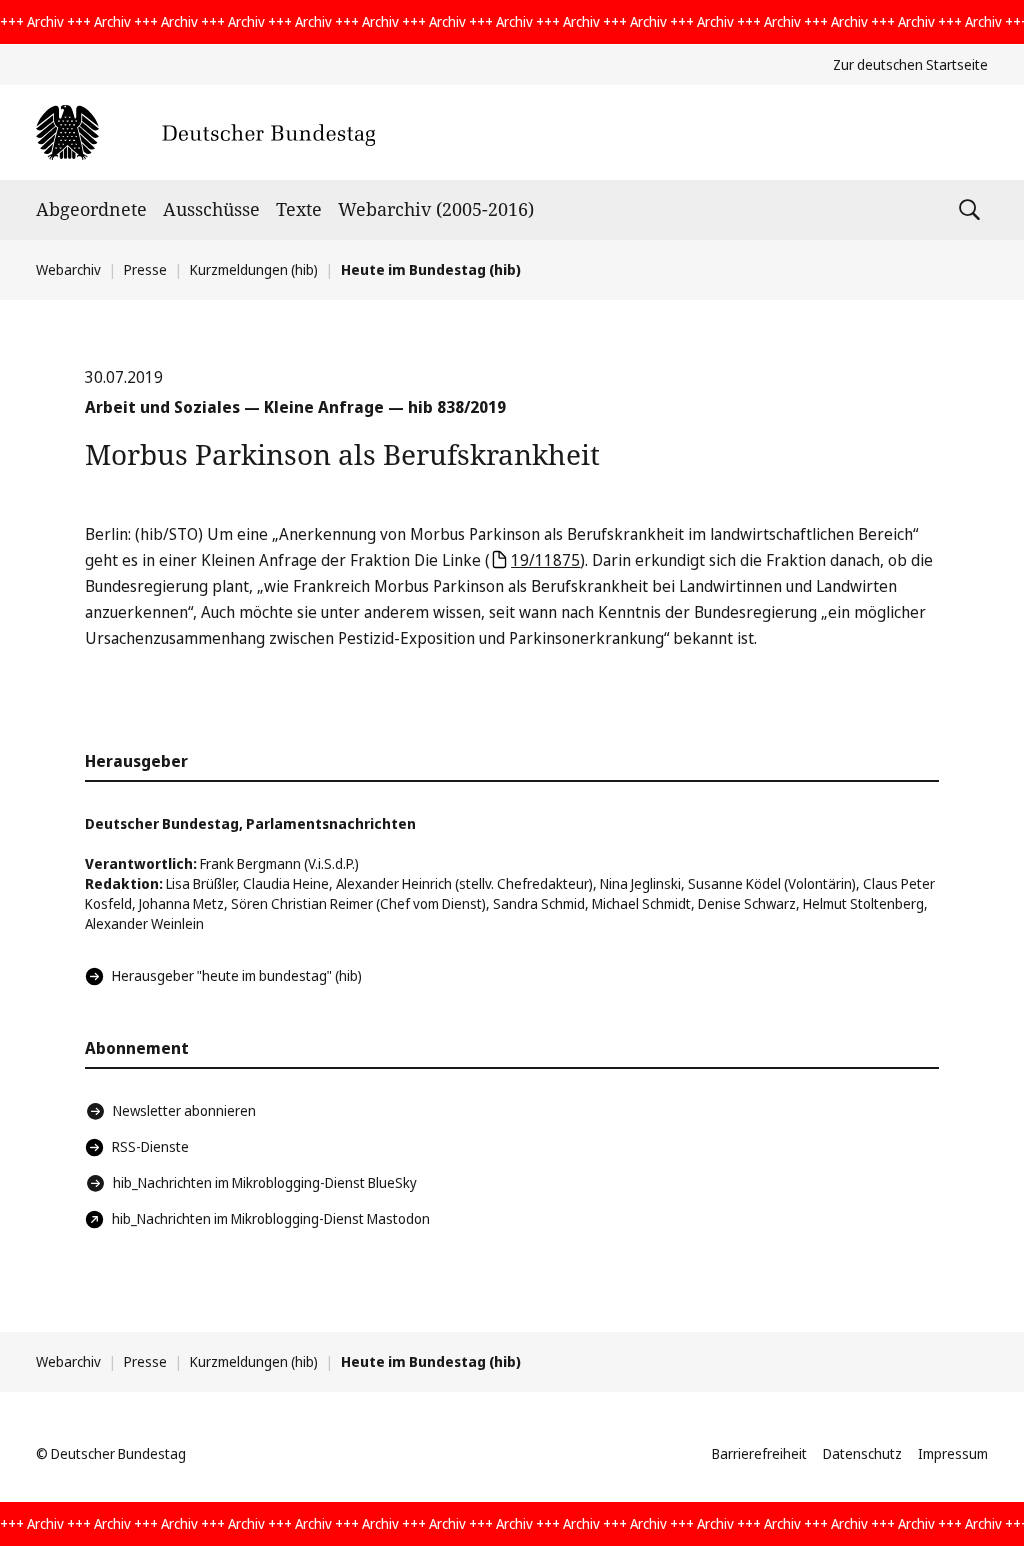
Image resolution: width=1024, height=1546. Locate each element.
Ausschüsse (211, 209)
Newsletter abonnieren (184, 1110)
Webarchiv (68, 269)
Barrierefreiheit (759, 1453)
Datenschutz (862, 1453)
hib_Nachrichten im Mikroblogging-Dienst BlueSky (265, 1182)
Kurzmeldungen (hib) (254, 269)
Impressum (953, 1453)
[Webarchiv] (205, 132)
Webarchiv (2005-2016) (436, 209)
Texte (299, 209)
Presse (145, 269)
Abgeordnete (91, 209)
